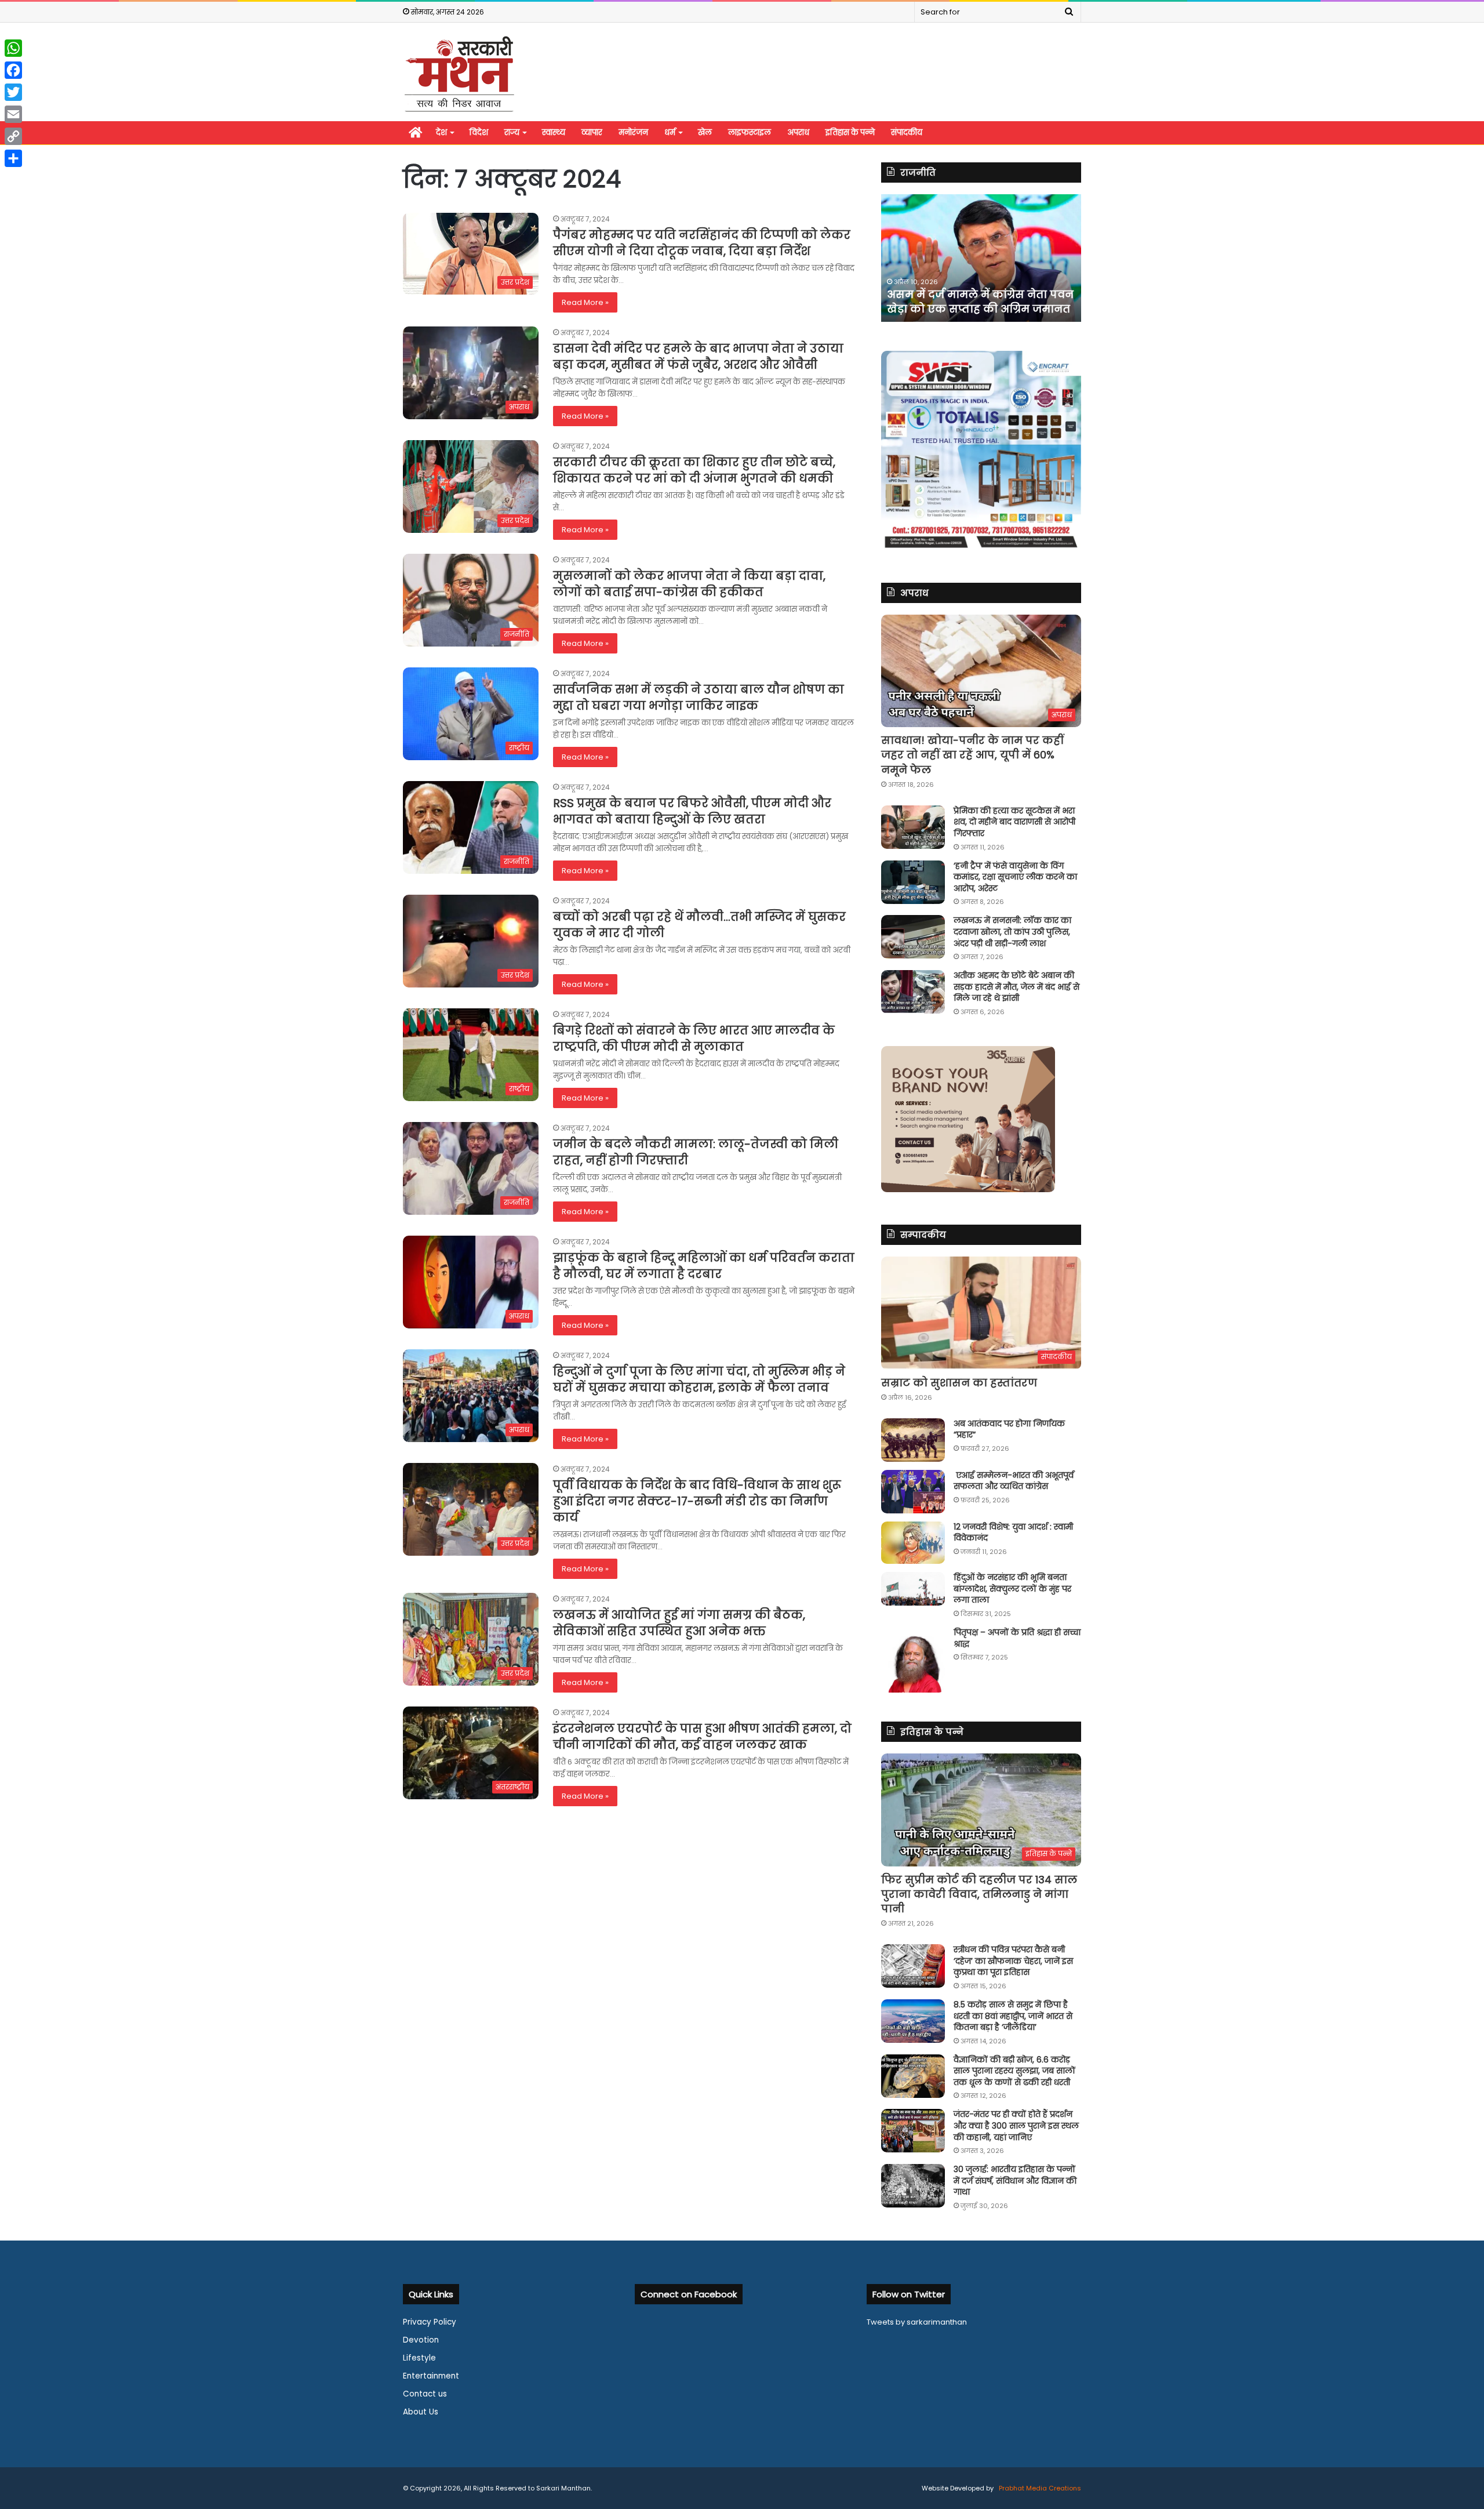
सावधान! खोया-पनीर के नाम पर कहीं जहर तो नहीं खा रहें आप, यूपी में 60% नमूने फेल (972, 755)
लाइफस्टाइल (750, 132)
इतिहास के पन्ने (850, 132)
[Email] (13, 114)
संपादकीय (907, 132)
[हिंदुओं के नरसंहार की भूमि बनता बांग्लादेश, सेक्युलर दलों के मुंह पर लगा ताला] (913, 1589)
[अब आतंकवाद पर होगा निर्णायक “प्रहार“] (913, 1440)
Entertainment (431, 2376)
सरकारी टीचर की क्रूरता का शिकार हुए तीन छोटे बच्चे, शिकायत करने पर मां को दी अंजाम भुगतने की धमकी (696, 470)
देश (441, 132)
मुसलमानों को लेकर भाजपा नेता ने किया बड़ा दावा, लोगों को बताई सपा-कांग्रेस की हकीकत (689, 584)
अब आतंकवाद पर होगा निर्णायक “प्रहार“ (1009, 1429)
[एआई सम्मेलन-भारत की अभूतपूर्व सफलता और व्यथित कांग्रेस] (913, 1492)
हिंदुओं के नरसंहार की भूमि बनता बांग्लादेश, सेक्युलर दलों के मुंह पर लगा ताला (1012, 1588)
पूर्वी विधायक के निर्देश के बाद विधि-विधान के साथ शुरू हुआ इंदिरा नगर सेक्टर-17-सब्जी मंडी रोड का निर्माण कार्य (697, 1501)
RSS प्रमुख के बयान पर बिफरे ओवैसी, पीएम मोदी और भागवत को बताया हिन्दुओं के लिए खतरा (692, 811)
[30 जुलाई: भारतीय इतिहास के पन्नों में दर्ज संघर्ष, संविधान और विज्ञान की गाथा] (913, 2186)
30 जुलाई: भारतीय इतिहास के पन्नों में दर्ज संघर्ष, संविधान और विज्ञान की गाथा (1015, 2181)
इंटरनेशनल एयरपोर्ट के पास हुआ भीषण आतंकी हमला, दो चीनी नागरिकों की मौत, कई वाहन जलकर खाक (702, 1737)
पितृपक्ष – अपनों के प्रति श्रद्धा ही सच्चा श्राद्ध (1017, 1638)
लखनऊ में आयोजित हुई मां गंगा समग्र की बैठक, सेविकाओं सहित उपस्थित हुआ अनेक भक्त (679, 1623)
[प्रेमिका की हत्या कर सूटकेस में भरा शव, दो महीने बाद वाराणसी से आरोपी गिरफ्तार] (913, 827)
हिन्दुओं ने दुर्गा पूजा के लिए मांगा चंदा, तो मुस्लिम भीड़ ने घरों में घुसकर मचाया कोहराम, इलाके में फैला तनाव (699, 1379)
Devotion (421, 2340)
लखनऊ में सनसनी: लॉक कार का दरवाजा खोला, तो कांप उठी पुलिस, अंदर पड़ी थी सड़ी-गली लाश (1012, 932)
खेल (705, 132)
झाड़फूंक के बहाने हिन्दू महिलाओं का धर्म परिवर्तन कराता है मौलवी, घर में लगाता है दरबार (704, 1266)
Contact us (425, 2394)
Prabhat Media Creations (1039, 2488)
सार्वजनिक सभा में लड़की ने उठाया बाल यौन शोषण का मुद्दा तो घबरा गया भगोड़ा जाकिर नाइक (699, 698)
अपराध (798, 132)
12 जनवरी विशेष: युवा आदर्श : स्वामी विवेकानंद (1013, 1533)
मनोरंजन (633, 132)
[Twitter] (13, 92)
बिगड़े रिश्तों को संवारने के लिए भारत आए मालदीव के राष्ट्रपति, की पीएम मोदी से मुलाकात (694, 1039)
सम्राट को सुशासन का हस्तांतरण (959, 1383)
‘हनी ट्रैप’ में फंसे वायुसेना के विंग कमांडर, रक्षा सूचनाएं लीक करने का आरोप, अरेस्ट (1015, 877)
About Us (421, 2412)
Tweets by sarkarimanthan (917, 2322)
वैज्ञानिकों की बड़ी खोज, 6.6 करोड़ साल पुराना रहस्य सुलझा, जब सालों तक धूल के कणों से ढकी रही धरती (1014, 2071)
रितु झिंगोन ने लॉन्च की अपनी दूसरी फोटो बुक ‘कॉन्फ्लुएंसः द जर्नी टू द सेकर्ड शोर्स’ (972, 294)
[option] (981, 258)
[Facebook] (13, 70)
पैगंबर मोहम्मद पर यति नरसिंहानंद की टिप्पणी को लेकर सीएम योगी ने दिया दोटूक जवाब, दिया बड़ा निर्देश (702, 243)
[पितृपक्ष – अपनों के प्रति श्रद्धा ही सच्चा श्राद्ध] (913, 1660)
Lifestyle (419, 2358)
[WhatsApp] (13, 48)
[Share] (13, 158)
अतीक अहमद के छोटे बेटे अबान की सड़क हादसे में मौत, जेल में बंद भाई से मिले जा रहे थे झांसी (1016, 987)
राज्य (512, 132)
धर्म (670, 132)
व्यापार (592, 132)
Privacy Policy (430, 2322)
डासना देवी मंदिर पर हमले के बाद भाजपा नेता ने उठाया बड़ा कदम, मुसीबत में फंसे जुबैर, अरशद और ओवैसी (698, 357)
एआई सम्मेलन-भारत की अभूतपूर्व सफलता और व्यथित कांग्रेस (1014, 1481)
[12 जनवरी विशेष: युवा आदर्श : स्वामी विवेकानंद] (913, 1543)
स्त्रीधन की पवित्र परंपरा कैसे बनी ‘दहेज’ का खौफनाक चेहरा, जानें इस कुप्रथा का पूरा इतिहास (1013, 1961)
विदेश (479, 132)
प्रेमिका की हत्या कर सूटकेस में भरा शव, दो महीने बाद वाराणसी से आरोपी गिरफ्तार (1014, 822)
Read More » (585, 302)
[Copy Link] (13, 136)
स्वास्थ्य (554, 132)
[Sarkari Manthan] (459, 73)
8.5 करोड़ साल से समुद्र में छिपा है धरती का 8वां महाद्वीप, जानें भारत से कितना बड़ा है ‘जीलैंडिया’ (1013, 2016)
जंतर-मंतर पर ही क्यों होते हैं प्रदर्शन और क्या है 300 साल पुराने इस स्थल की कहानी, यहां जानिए (1016, 2125)
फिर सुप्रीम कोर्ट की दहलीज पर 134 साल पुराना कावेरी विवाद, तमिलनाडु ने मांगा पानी (979, 1894)
